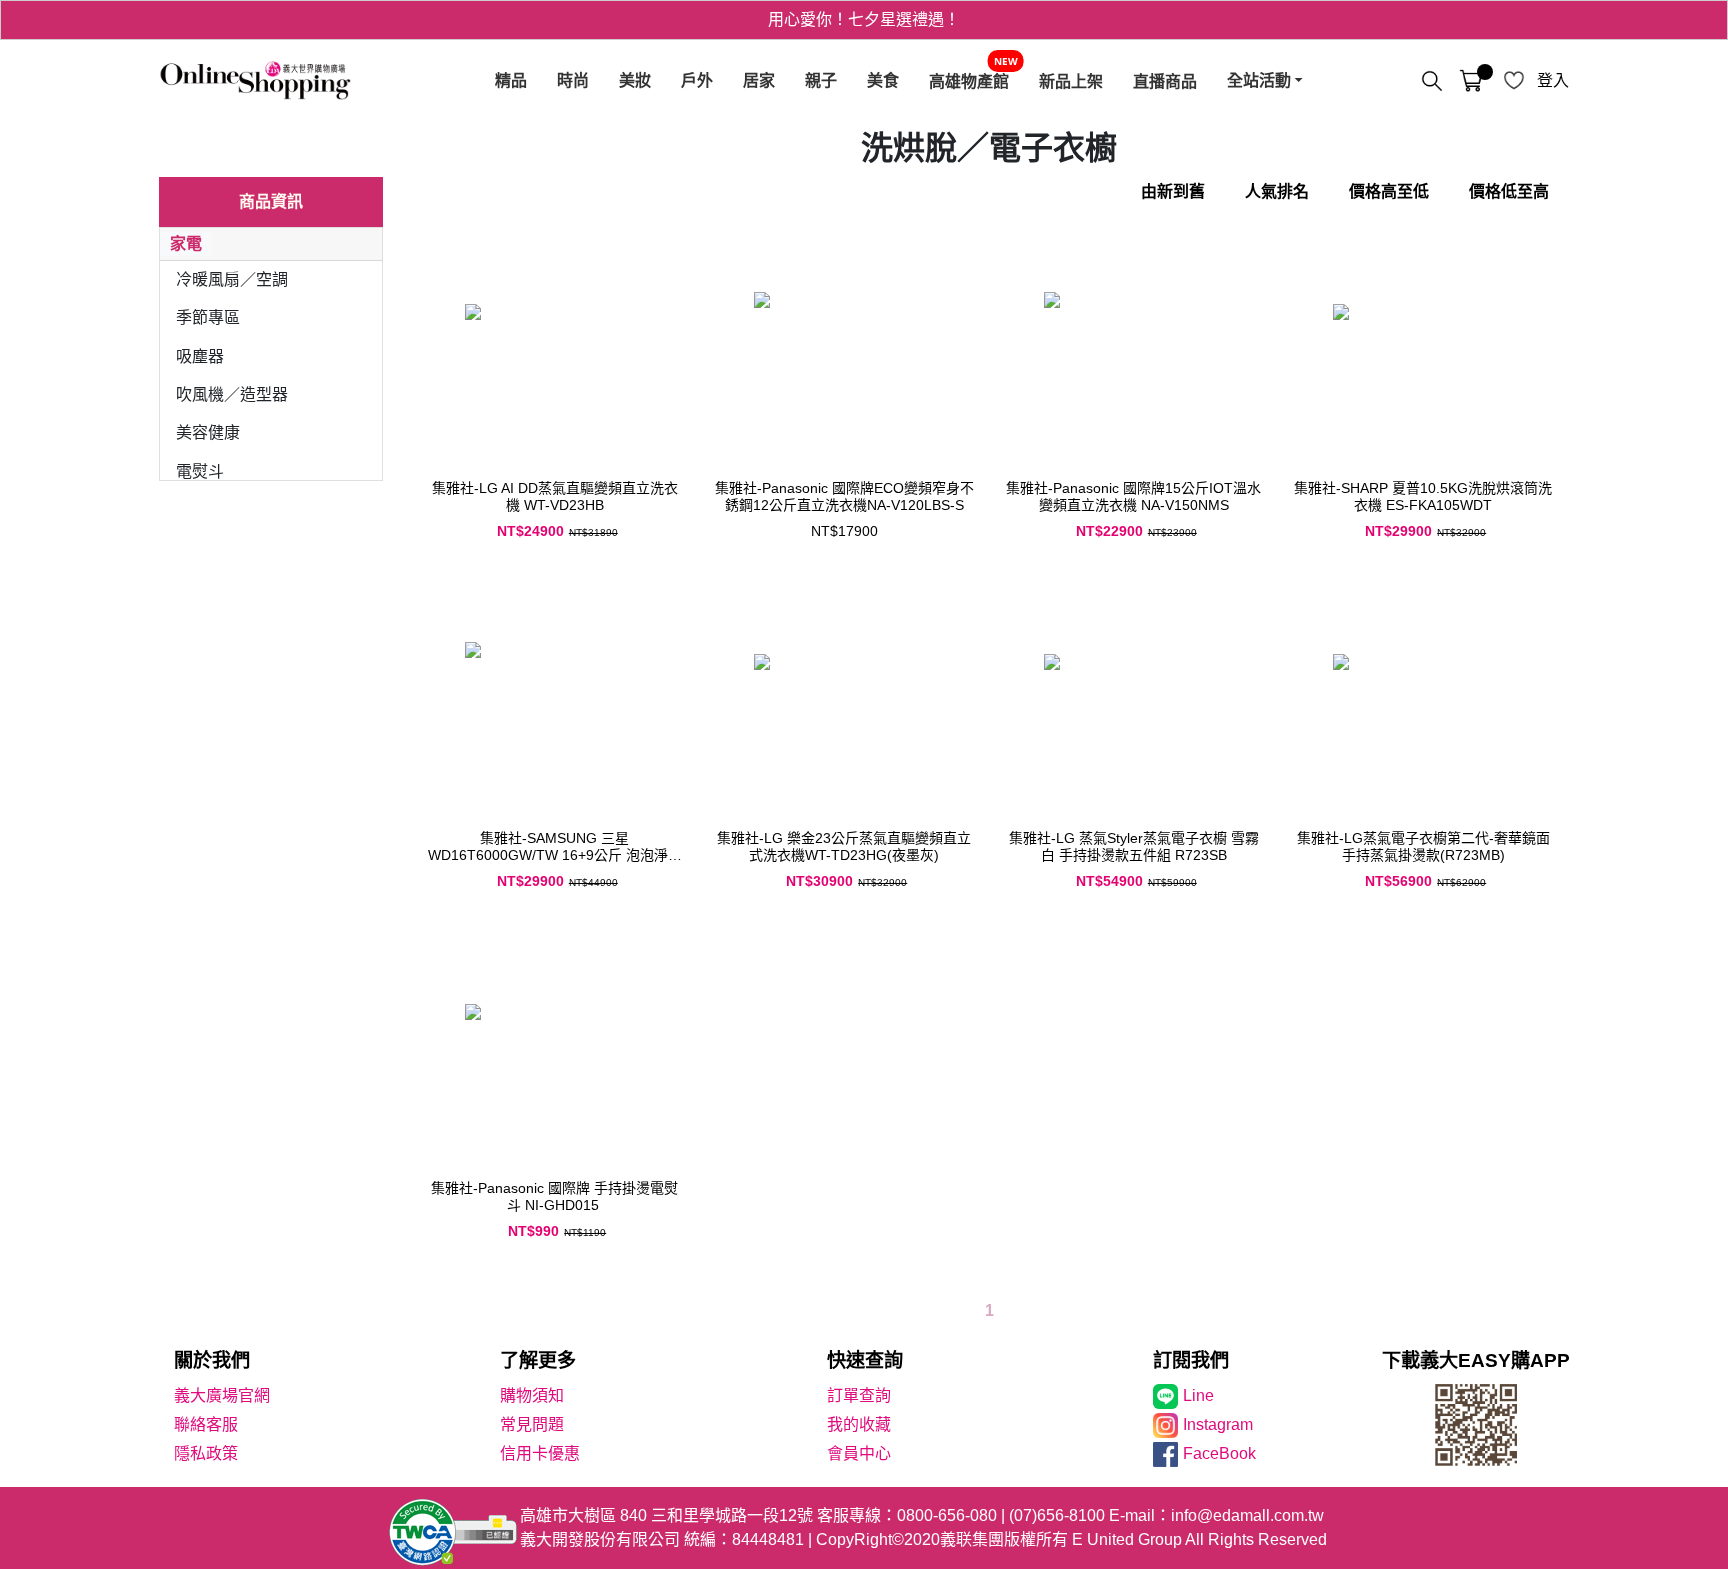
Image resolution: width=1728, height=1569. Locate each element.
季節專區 (208, 317)
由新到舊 (1173, 191)
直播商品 (1165, 81)
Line (1198, 1395)
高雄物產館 (969, 81)
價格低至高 (1509, 191)
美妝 (635, 80)
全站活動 (1259, 80)
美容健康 (208, 432)
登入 (1553, 80)
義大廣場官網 (222, 1395)
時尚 (573, 80)
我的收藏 (859, 1424)
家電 (186, 243)
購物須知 (532, 1395)
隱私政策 (206, 1453)
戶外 (697, 80)
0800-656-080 (947, 1515)
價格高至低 (1389, 191)
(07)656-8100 (1057, 1515)
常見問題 (532, 1424)
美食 (883, 80)
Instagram (1218, 1424)
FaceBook (1219, 1453)
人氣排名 (1277, 191)
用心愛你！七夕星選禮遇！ (864, 19)
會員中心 (859, 1453)
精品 (511, 80)
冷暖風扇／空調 (232, 279)
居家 (759, 80)
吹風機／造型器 (232, 394)
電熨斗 (200, 471)
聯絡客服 (206, 1424)
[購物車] (1471, 81)
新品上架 (1071, 81)
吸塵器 (200, 356)
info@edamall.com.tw (1247, 1515)
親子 (821, 80)
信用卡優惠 (540, 1453)
